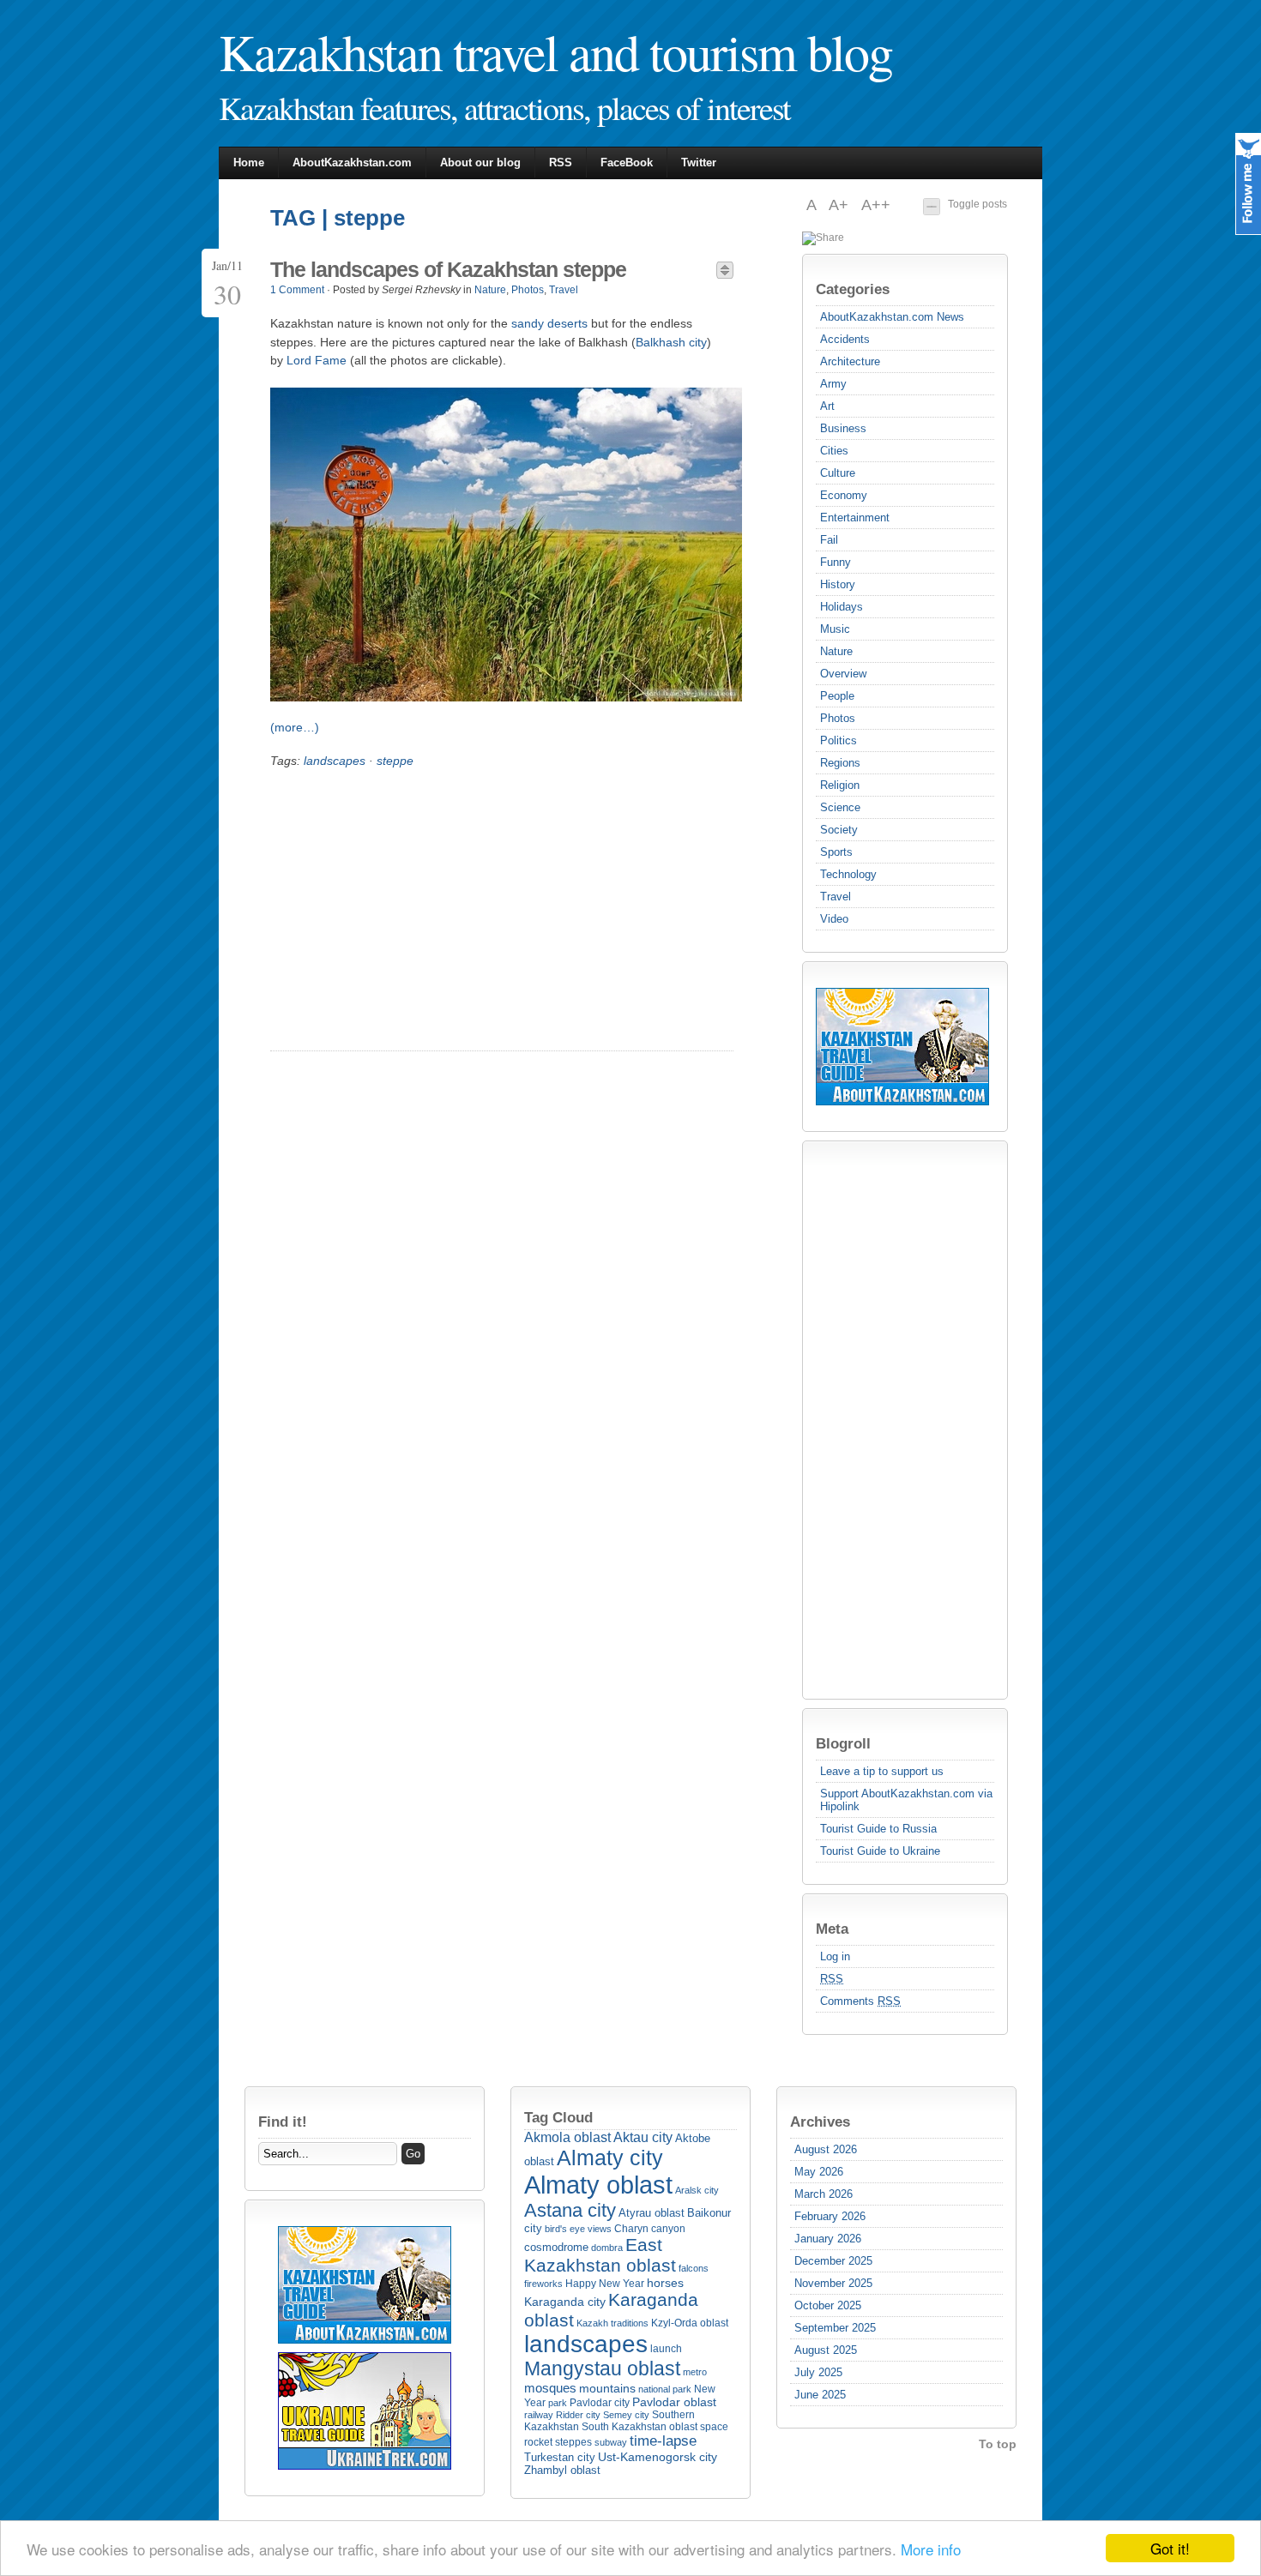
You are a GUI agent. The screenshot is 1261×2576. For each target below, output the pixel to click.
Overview (843, 674)
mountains (607, 2388)
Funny (836, 562)
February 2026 (830, 2216)
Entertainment (855, 518)
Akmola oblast (567, 2137)
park (558, 2403)
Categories (853, 289)
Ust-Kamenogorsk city (658, 2457)
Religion (840, 785)
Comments (860, 2001)
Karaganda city (565, 2302)
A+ (841, 205)
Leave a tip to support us (882, 1771)
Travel (836, 897)
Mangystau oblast (602, 2369)
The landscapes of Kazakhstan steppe (448, 269)
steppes (573, 2442)
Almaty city (610, 2158)
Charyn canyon (650, 2229)
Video (834, 919)
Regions (840, 763)
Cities (834, 451)
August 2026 (826, 2149)
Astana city (570, 2210)
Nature (836, 651)
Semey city (626, 2415)
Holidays (842, 607)
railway (539, 2415)
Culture (838, 473)
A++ (876, 205)
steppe (395, 761)
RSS (561, 163)
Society (839, 830)
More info (931, 2549)
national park (665, 2389)
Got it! (1170, 2548)
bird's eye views (578, 2229)
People (837, 696)
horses (665, 2283)
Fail (829, 540)
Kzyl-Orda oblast (690, 2323)
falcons (694, 2268)
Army (833, 384)
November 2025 (833, 2283)
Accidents (845, 339)
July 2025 (818, 2372)
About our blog (480, 163)
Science (840, 807)
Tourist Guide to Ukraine (880, 1851)
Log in (835, 1956)
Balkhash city (671, 342)
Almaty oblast (598, 2185)
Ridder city (578, 2415)
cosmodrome (556, 2247)
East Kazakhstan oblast (600, 2255)
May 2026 (819, 2172)
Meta (832, 1929)
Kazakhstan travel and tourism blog (555, 51)
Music (835, 629)
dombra (607, 2248)
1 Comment (297, 290)
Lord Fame (317, 360)
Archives (820, 2122)
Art (827, 406)
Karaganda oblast (611, 2310)
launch (666, 2349)
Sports (836, 852)
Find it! (283, 2122)
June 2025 (820, 2395)
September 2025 (835, 2328)
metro (695, 2372)
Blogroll (843, 1743)
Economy (844, 495)
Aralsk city (697, 2190)
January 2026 (828, 2239)
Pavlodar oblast (674, 2402)
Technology (848, 874)
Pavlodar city (600, 2403)
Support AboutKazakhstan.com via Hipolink (906, 1800)
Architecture (850, 361)
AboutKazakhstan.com (352, 163)
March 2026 (824, 2194)
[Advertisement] (884, 1420)
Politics (839, 740)
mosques (550, 2388)
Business (843, 428)
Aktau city (643, 2137)
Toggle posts (977, 204)
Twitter (699, 163)
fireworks (543, 2284)
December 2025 (833, 2261)
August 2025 (826, 2350)
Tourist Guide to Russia (878, 1829)
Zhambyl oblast (562, 2470)
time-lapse (663, 2441)
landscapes (335, 761)
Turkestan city (560, 2457)
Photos (838, 718)
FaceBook (627, 163)
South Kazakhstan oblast (640, 2427)
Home (249, 163)
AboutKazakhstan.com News (892, 317)
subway (611, 2442)
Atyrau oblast (652, 2213)
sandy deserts (549, 323)
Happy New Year (605, 2284)
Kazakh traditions (612, 2323)
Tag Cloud (558, 2117)
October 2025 (828, 2305)
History (838, 584)
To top (998, 2444)
